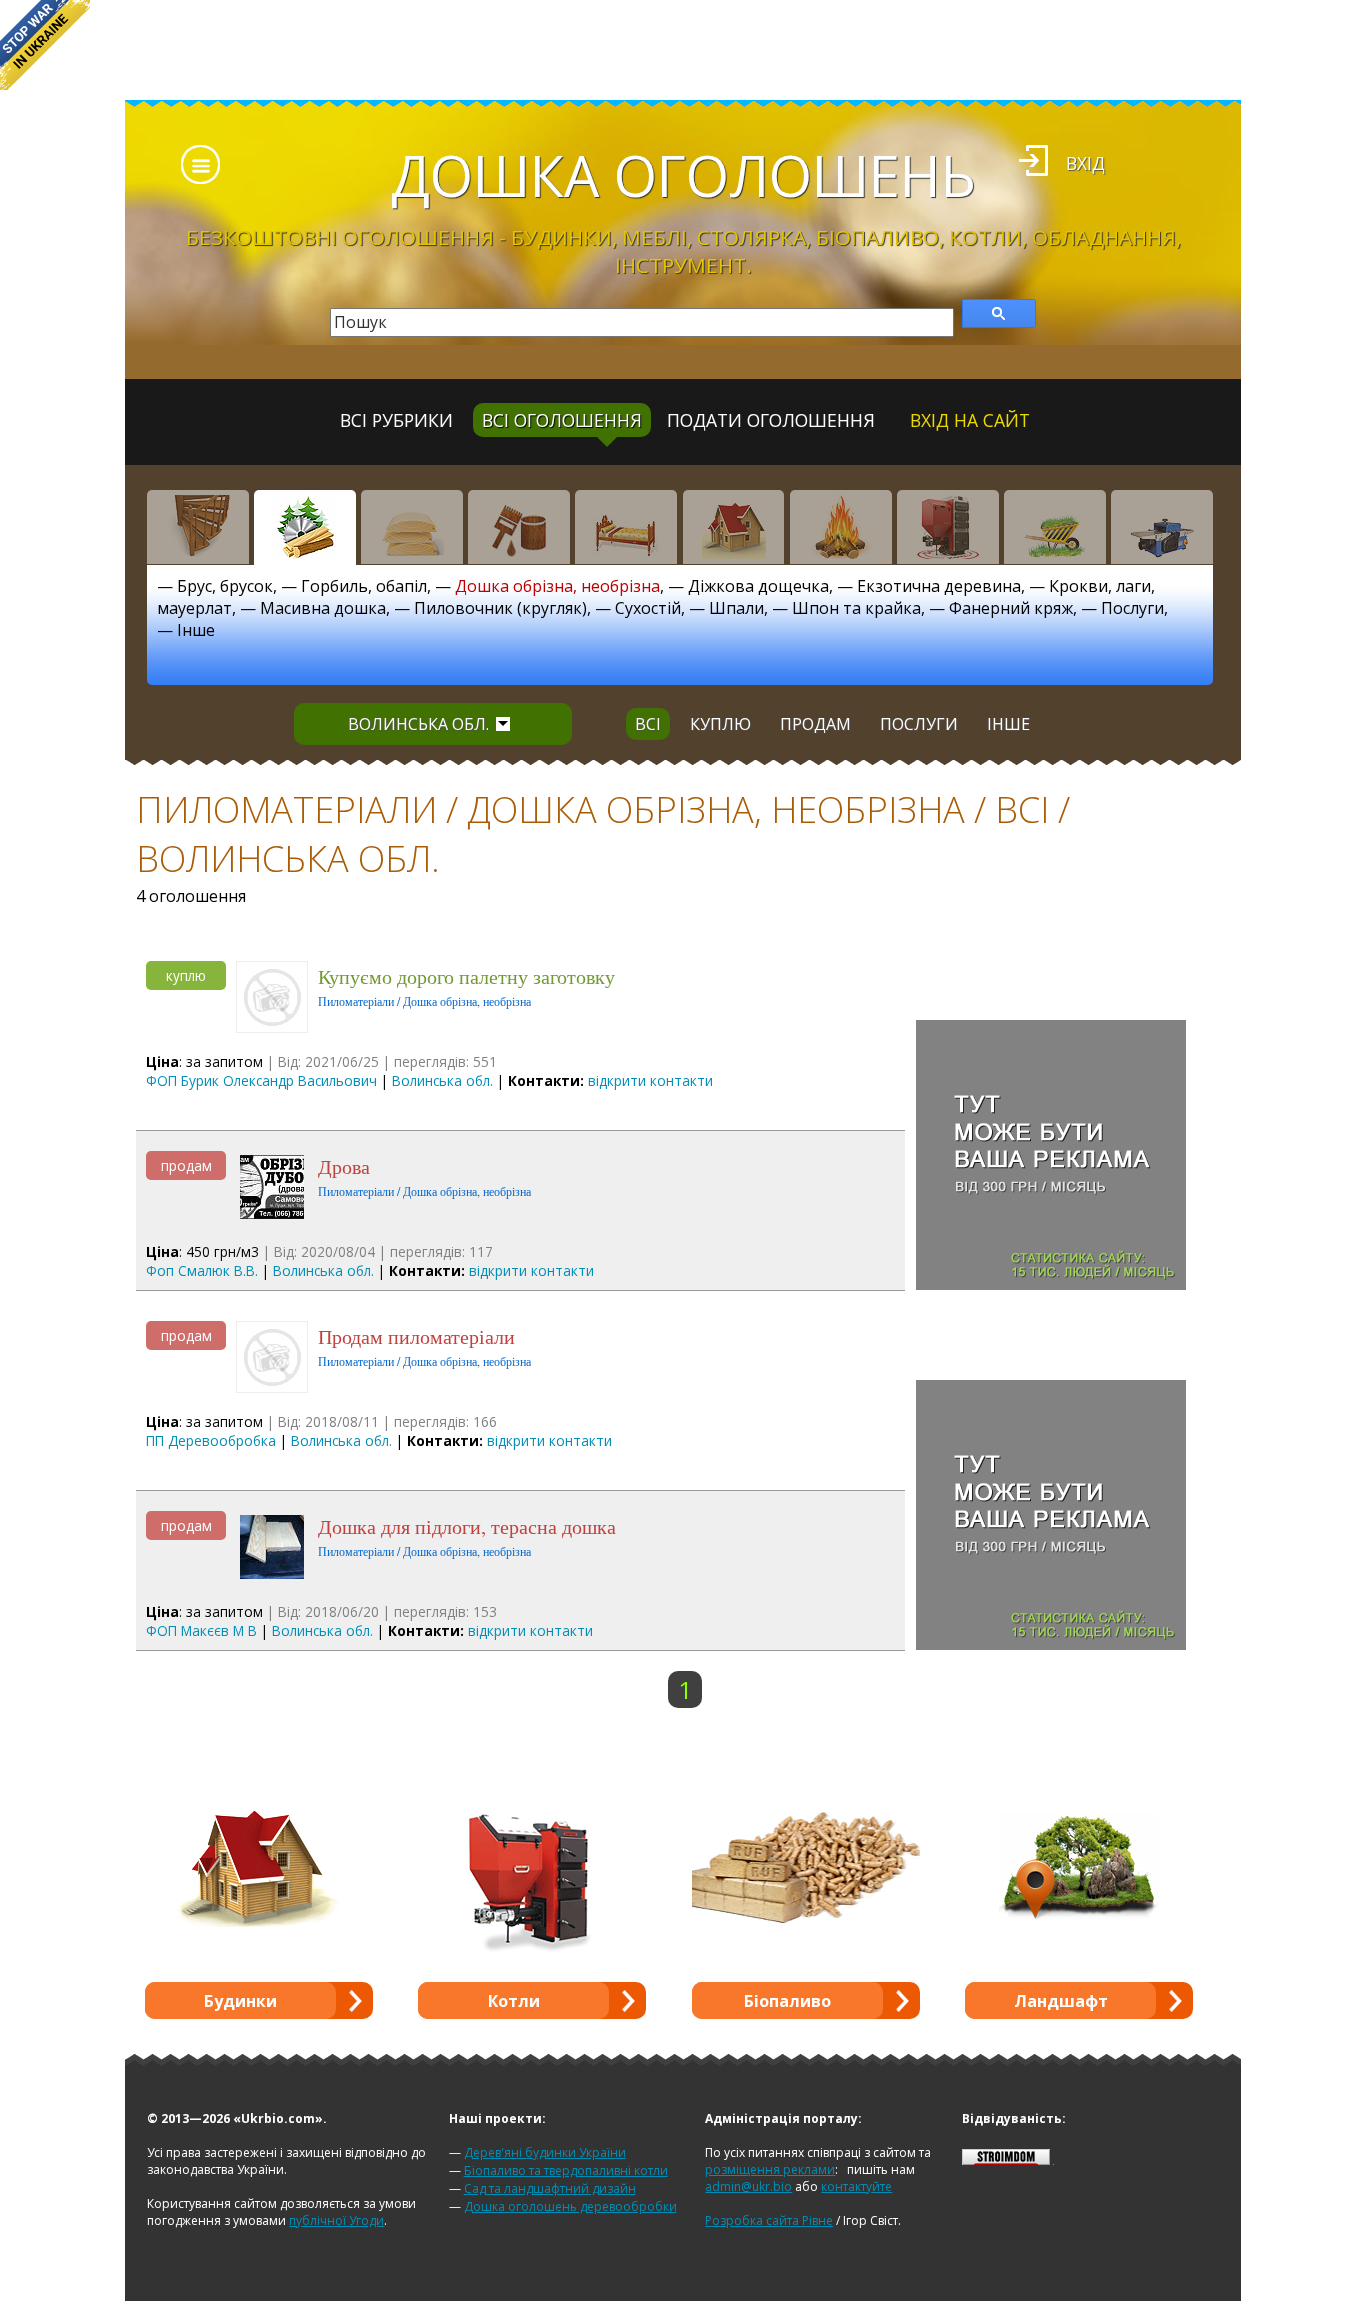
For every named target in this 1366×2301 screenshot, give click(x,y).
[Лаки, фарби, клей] (519, 527)
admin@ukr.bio (748, 2186)
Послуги (1132, 608)
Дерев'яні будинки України (545, 2152)
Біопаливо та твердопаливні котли (566, 2170)
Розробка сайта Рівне (769, 2220)
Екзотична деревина (939, 586)
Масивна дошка (323, 608)
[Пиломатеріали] (305, 527)
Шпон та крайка (856, 608)
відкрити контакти (650, 1080)
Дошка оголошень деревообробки (570, 2206)
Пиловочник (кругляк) (500, 608)
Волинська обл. (418, 724)
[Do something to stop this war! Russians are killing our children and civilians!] (45, 45)
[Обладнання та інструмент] (1162, 527)
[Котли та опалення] (948, 527)
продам (815, 724)
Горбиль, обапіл (364, 586)
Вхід (1085, 163)
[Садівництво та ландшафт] (1055, 527)
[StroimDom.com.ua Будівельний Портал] (1006, 2160)
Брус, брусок (225, 586)
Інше (196, 630)
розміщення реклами (770, 2169)
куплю (720, 724)
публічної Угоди (336, 2220)
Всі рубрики (396, 420)
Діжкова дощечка (758, 586)
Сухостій (648, 608)
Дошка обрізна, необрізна (557, 586)
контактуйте (856, 2186)
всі (648, 724)
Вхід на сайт (970, 420)
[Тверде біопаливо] (841, 527)
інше (1008, 724)
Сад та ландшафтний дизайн (550, 2188)
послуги (919, 724)
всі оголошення (562, 420)
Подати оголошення (771, 420)
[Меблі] (626, 527)
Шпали (736, 608)
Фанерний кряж (1011, 608)
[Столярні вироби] (198, 527)
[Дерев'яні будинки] (734, 527)
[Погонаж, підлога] (412, 527)
